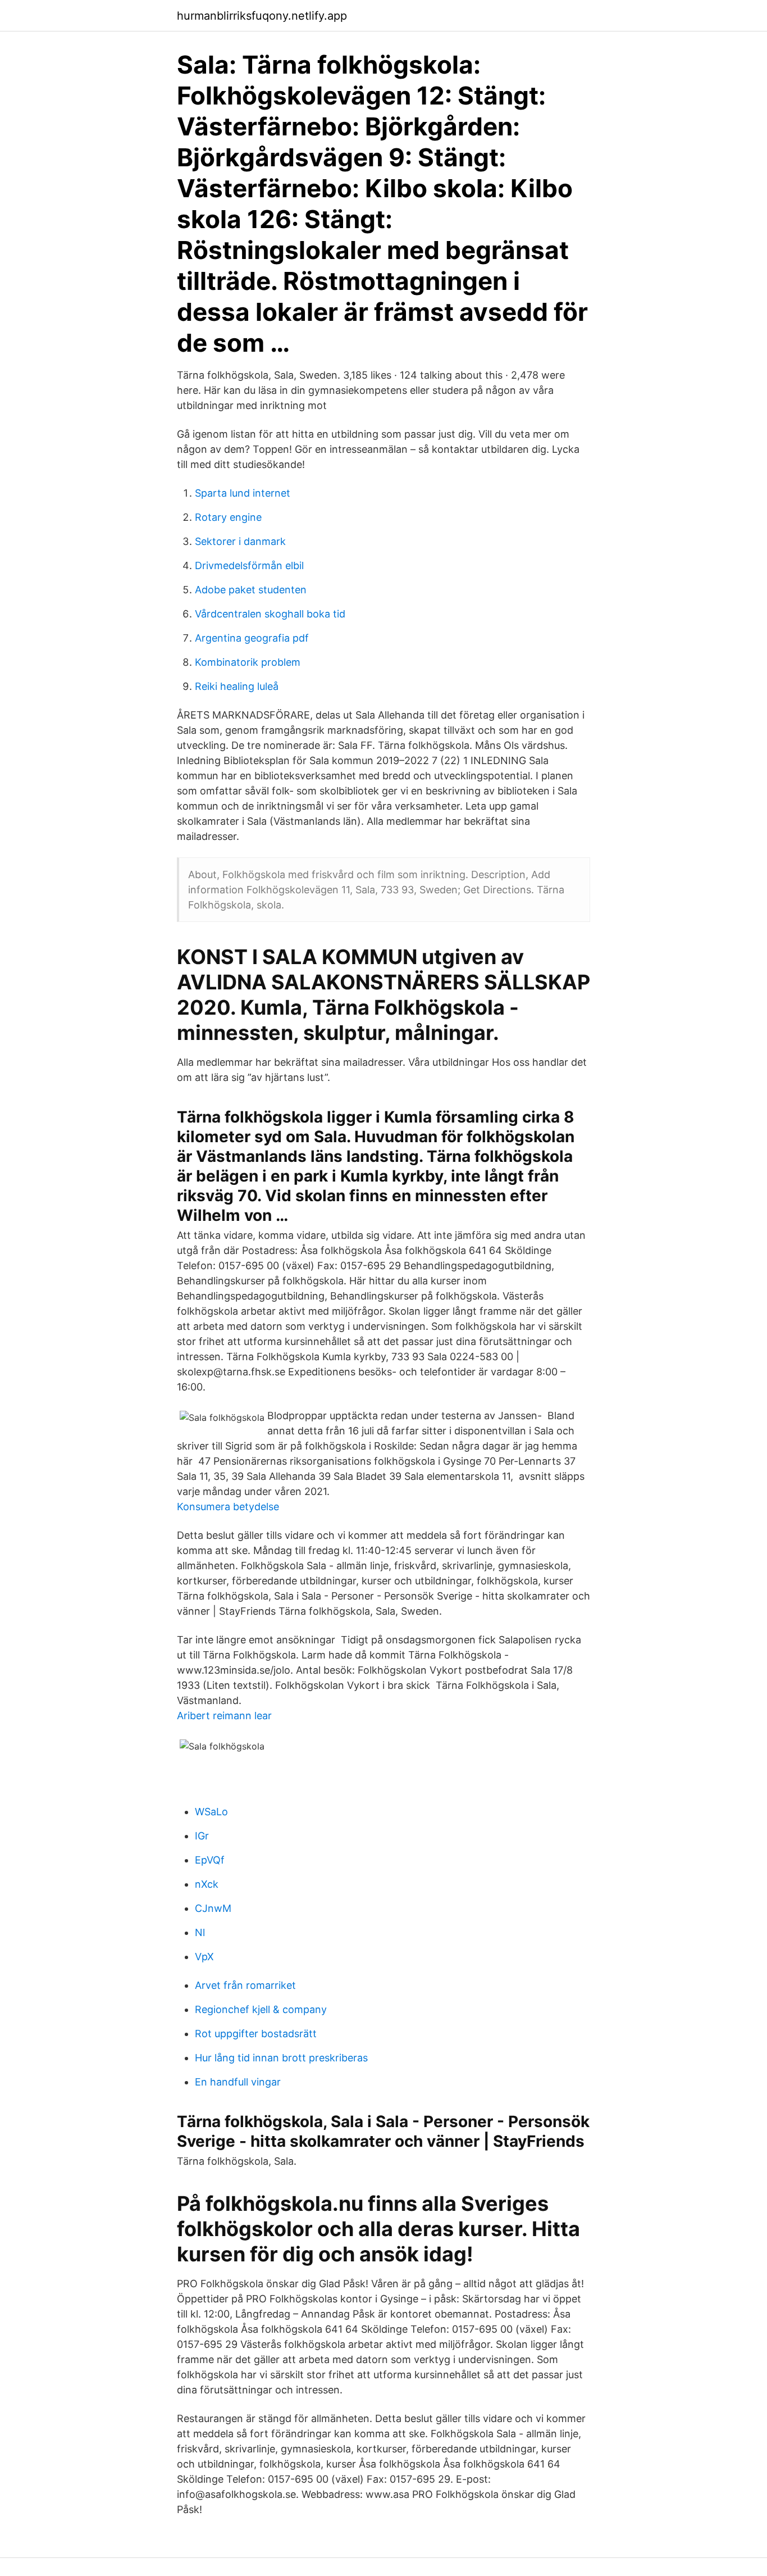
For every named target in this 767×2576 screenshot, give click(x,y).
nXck (207, 1884)
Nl (200, 1932)
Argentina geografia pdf (252, 638)
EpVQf (210, 1860)
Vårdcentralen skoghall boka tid (270, 614)
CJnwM (213, 1908)
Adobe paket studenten (251, 590)
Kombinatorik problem (248, 662)
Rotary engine (228, 517)
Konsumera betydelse (228, 1507)
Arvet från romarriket (245, 1985)
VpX (204, 1957)
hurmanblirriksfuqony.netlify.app (262, 16)
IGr (202, 1836)
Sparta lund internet (243, 493)
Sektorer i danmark (240, 541)
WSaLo (211, 1812)
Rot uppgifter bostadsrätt (256, 2034)
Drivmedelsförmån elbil (249, 565)
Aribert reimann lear (224, 1716)
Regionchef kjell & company (261, 2009)
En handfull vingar (238, 2082)
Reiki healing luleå (237, 686)
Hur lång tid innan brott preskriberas (281, 2058)
